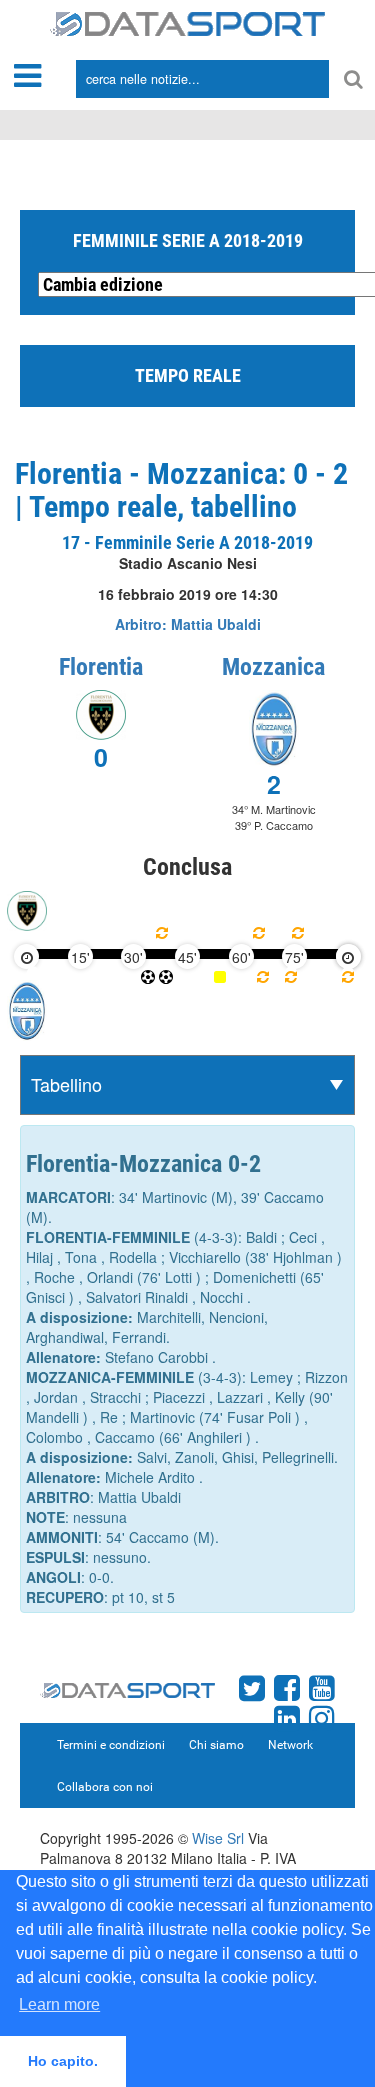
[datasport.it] (187, 22)
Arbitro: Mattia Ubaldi (188, 624)
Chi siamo (216, 1745)
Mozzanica (273, 667)
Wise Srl (218, 1838)
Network (290, 1745)
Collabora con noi (105, 1787)
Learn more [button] (59, 2004)
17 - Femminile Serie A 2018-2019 (187, 542)
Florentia (101, 667)
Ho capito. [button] (63, 2061)
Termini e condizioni (111, 1745)
